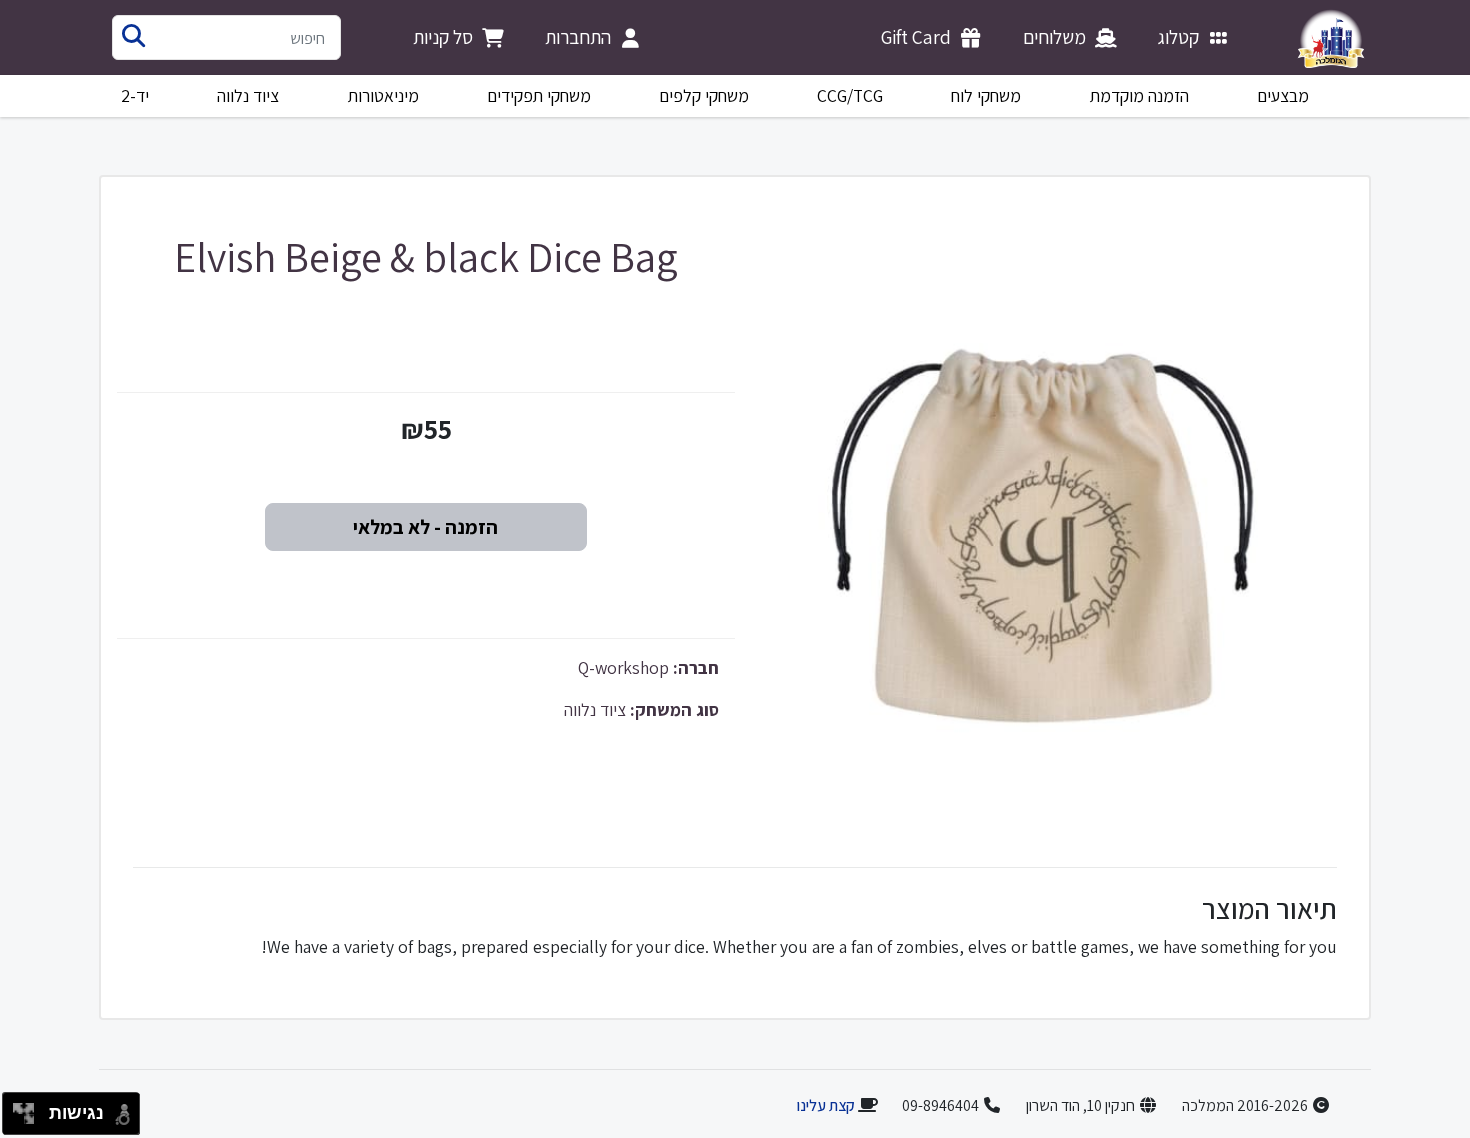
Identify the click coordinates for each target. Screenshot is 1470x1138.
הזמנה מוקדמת (1139, 95)
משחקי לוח (986, 95)
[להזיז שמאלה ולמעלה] (18, 1108)
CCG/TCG (850, 95)
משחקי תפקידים (539, 95)
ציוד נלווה (248, 95)
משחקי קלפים (704, 95)
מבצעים (1283, 95)
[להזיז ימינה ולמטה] (29, 1119)
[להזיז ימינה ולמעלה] (29, 1108)
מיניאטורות (383, 95)
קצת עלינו (825, 1105)
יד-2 (135, 95)
